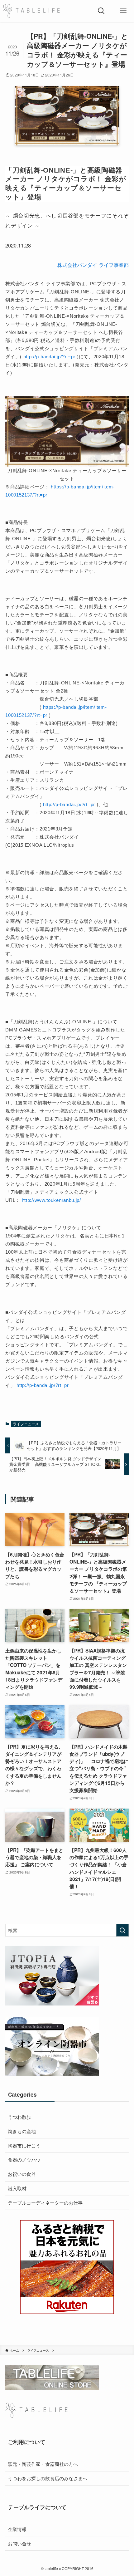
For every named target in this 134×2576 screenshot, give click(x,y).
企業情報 (17, 2529)
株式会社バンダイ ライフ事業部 (93, 265)
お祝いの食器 (22, 2174)
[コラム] (31, 11)
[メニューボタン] (123, 11)
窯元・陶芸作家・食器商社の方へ (43, 2464)
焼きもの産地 (22, 2131)
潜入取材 (17, 2188)
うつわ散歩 (19, 2117)
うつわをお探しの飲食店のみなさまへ (48, 2478)
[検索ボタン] (101, 11)
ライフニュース (26, 1424)
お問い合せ (19, 2543)
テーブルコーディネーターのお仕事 (45, 2202)
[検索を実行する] (122, 1930)
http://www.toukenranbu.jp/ (51, 1200)
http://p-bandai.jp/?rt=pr (50, 357)
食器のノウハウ (24, 2159)
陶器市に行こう (24, 2145)
